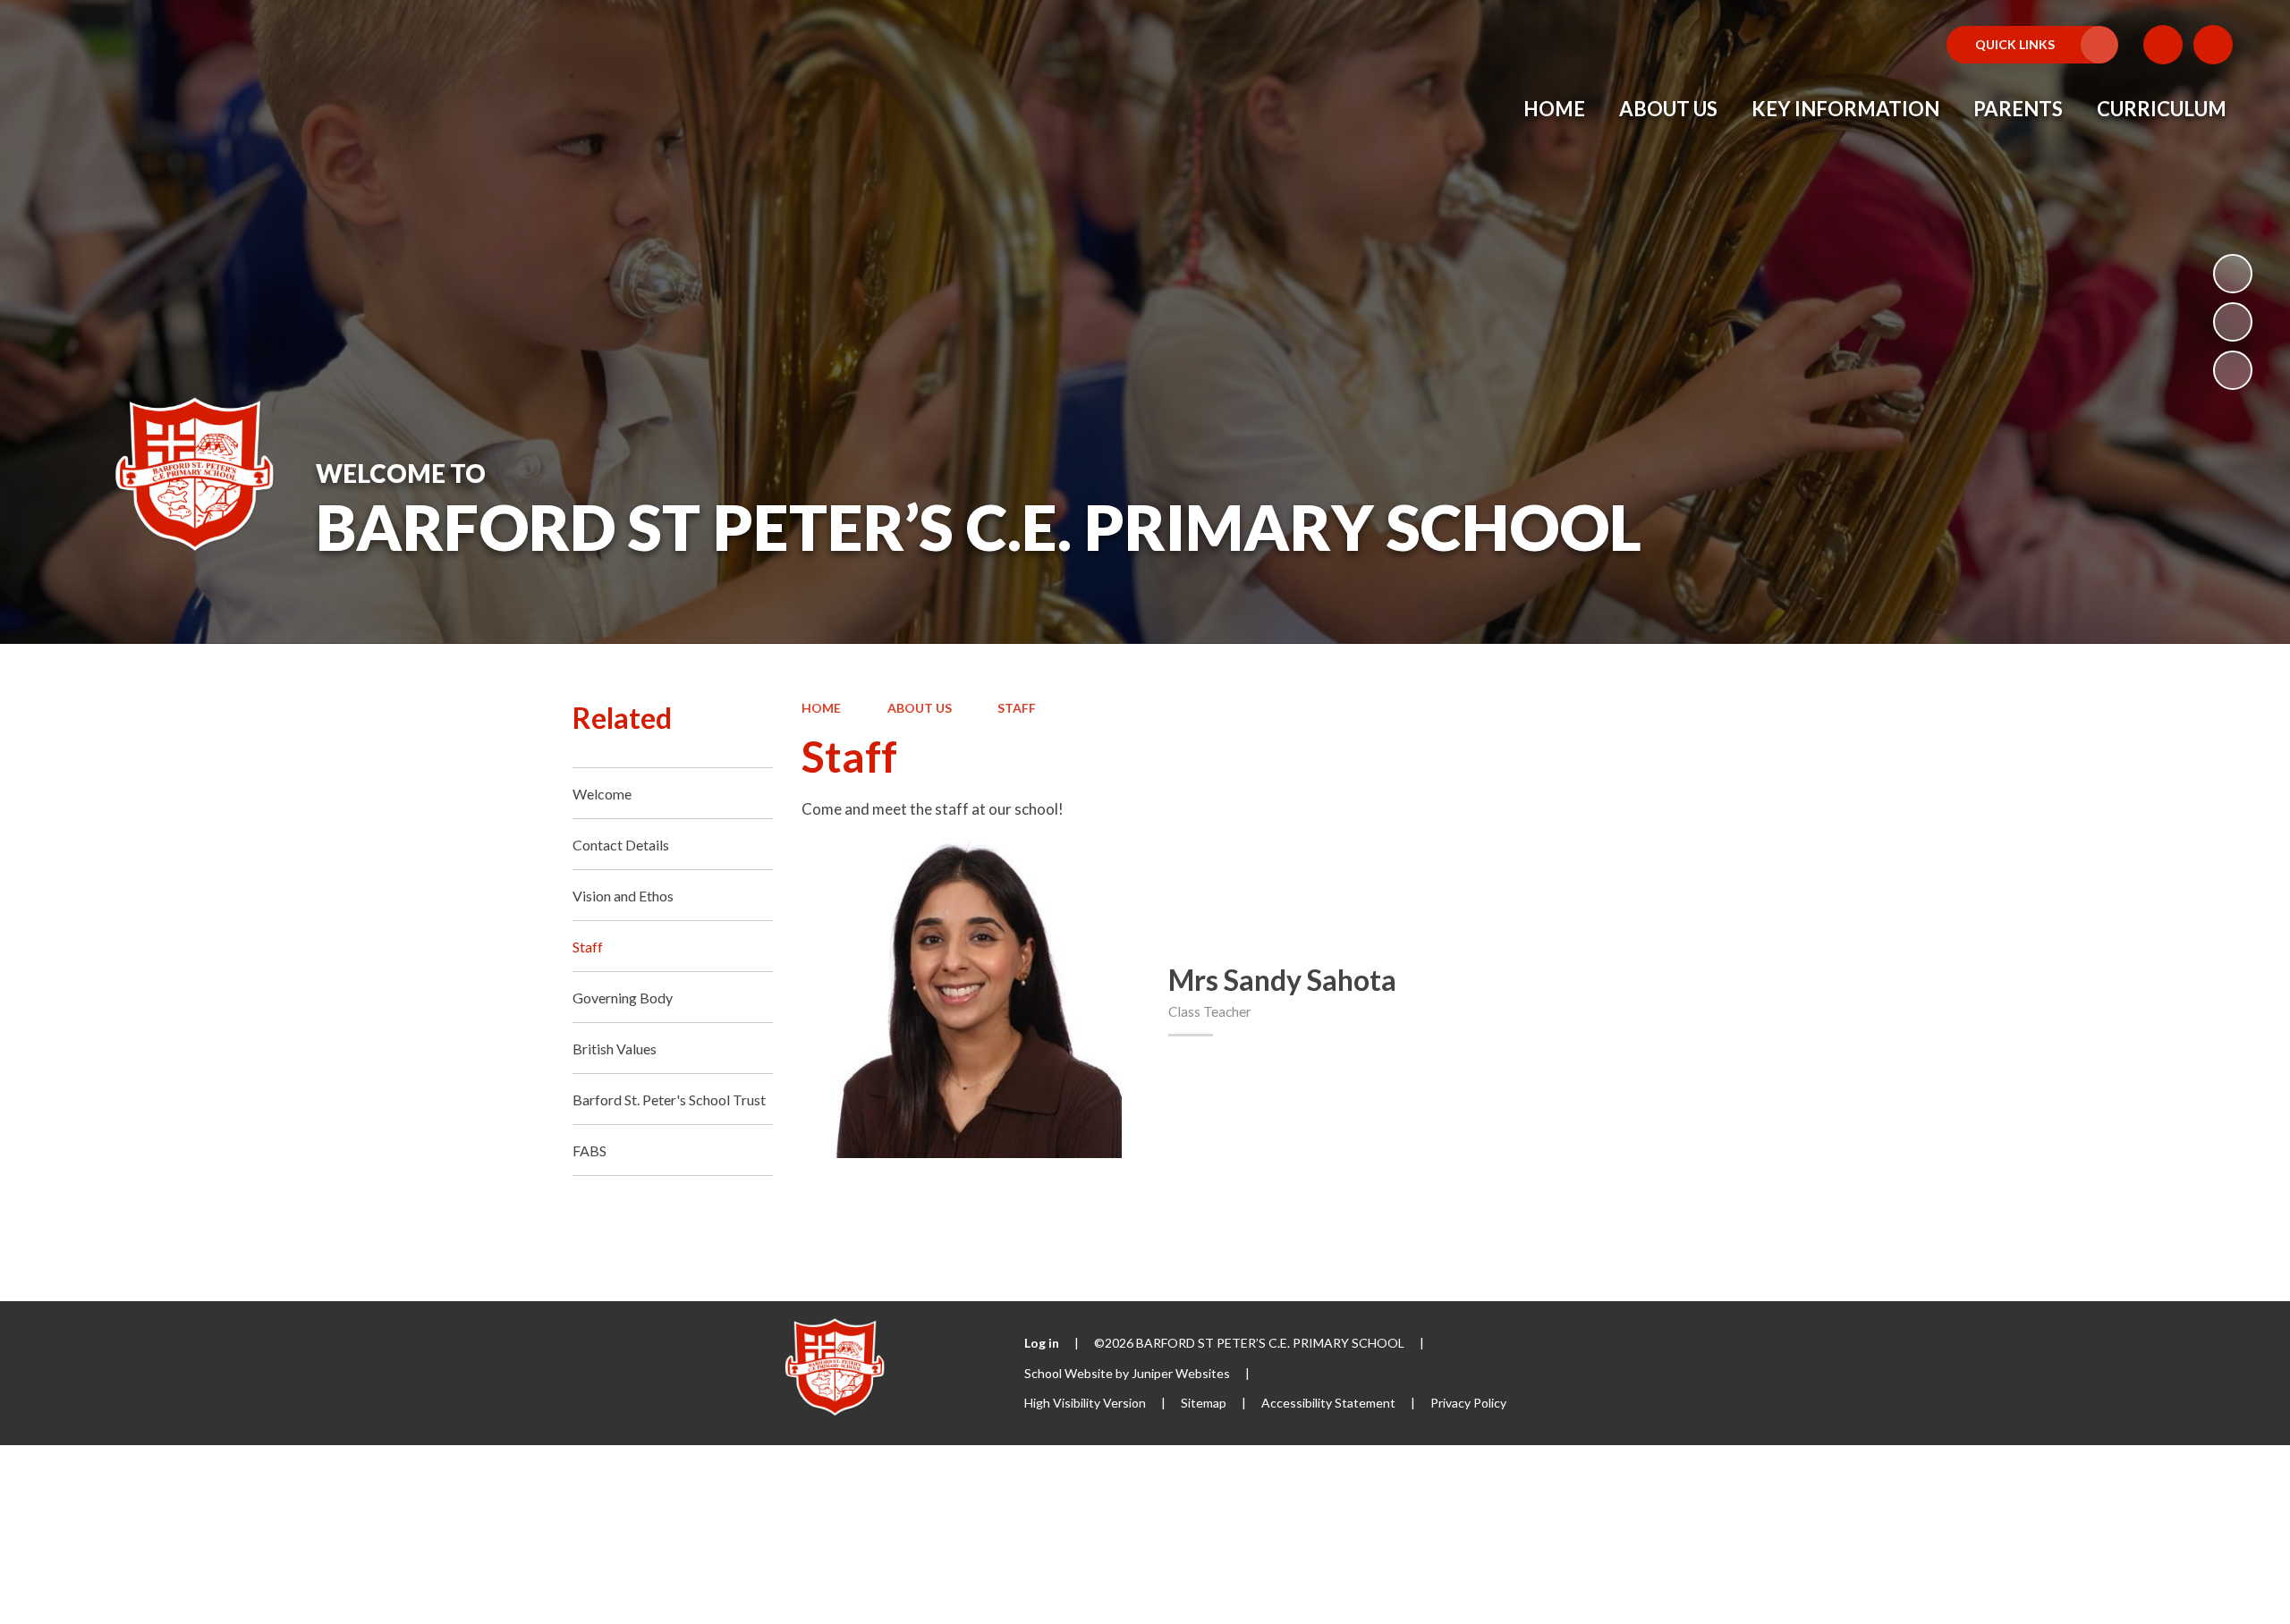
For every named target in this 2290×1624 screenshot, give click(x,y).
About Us (920, 708)
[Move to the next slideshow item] (2233, 370)
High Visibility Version (1085, 1403)
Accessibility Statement (1328, 1403)
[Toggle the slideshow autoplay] (2233, 274)
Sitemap (1204, 1403)
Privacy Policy (1468, 1403)
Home (821, 708)
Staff (1017, 708)
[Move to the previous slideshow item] (2233, 322)
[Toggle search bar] (2213, 45)
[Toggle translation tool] (2163, 45)
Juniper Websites (1181, 1373)
